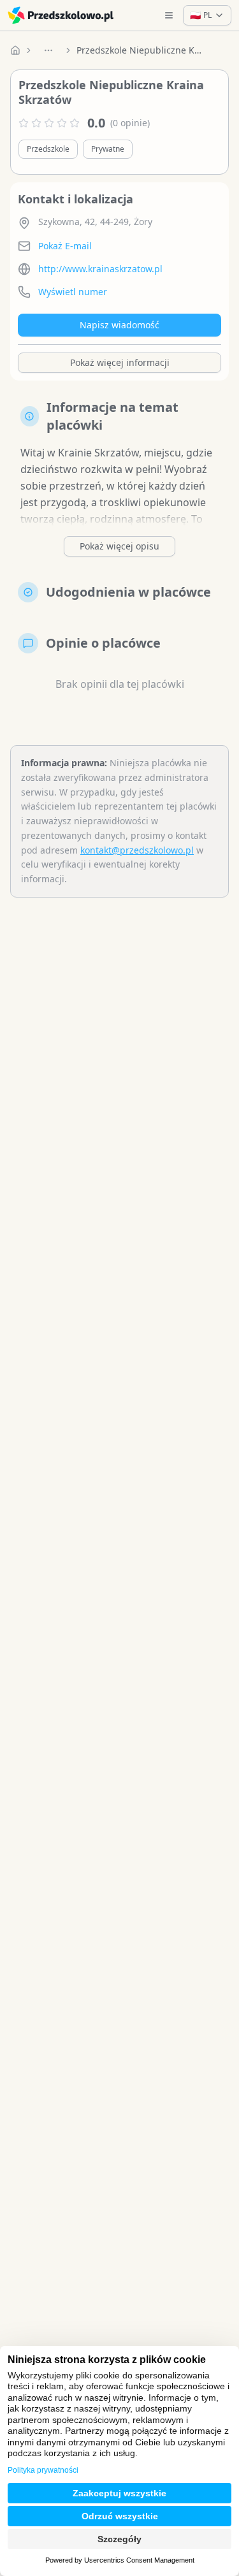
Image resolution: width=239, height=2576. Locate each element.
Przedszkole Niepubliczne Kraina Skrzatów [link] (140, 50)
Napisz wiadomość (119, 325)
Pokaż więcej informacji (120, 362)
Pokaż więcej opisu (119, 546)
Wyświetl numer (73, 292)
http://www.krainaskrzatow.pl (100, 269)
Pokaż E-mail (65, 246)
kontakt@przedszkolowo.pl (137, 850)
